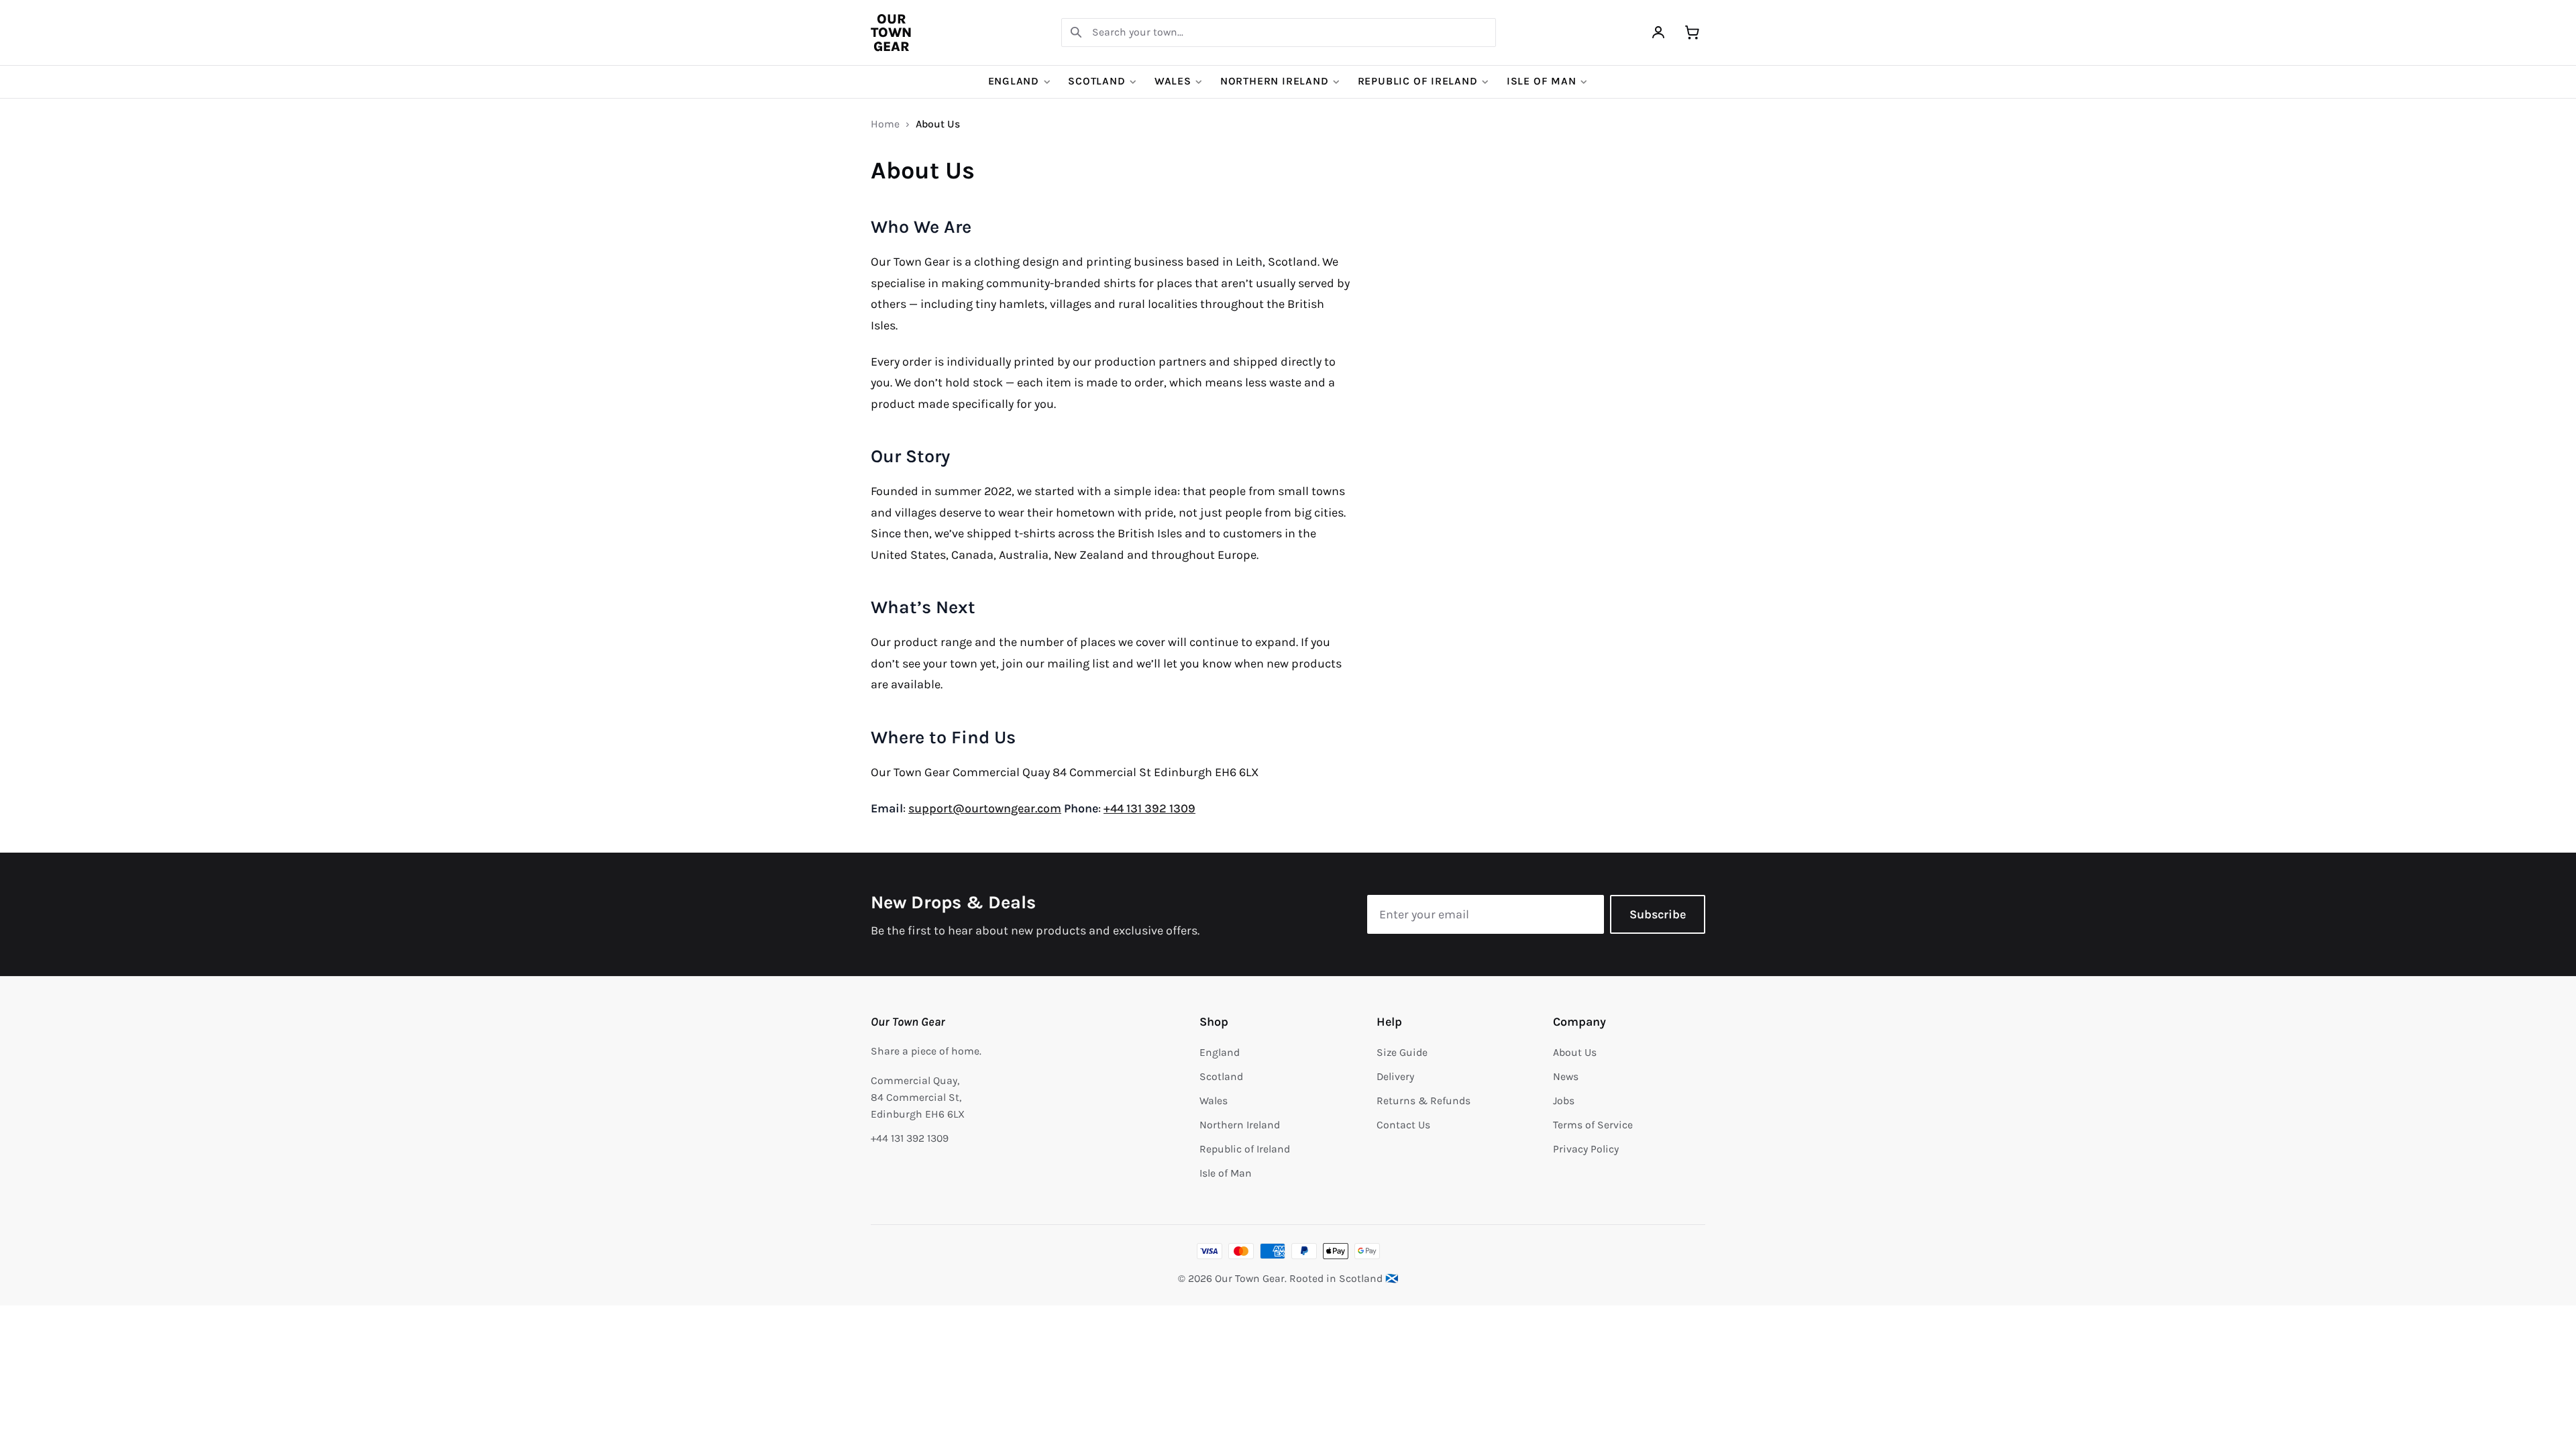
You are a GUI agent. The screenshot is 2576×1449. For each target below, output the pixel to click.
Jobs (1564, 1101)
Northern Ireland (1275, 81)
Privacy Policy (1586, 1149)
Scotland (1096, 81)
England (1014, 81)
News (1566, 1077)
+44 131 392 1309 (1149, 808)
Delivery (1395, 1077)
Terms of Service (1593, 1125)
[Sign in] (1659, 33)
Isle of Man (1542, 81)
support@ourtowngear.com (985, 808)
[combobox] (1279, 33)
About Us (1575, 1053)
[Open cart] (1692, 33)
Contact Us (1403, 1125)
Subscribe (1658, 914)
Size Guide (1402, 1053)
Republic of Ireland (1418, 81)
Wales (1173, 81)
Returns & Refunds (1424, 1101)
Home (885, 124)
